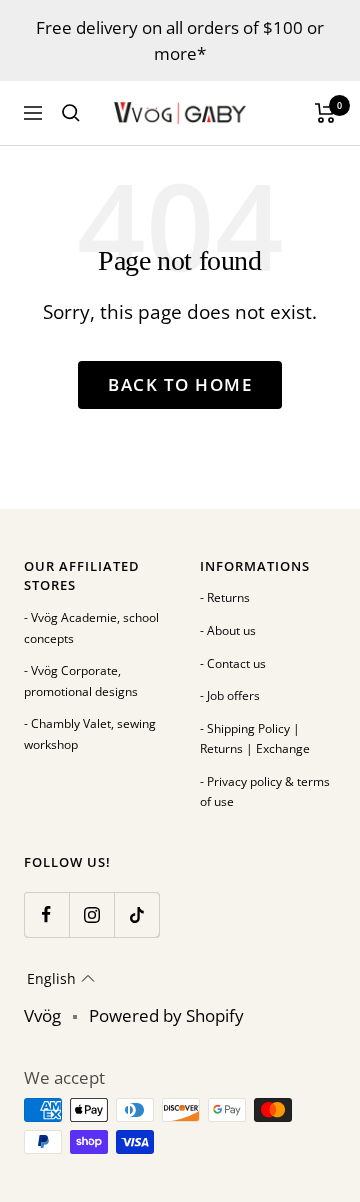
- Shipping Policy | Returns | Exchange (255, 739)
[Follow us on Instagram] (91, 914)
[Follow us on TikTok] (136, 914)
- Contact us (233, 663)
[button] (61, 979)
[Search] (71, 113)
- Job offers (230, 695)
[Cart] (325, 113)
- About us (228, 630)
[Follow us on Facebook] (46, 914)
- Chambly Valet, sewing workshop (90, 734)
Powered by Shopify (166, 1015)
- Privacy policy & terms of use (265, 792)
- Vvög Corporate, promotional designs (81, 681)
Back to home (180, 384)
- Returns (225, 597)
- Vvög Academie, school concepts (91, 628)
